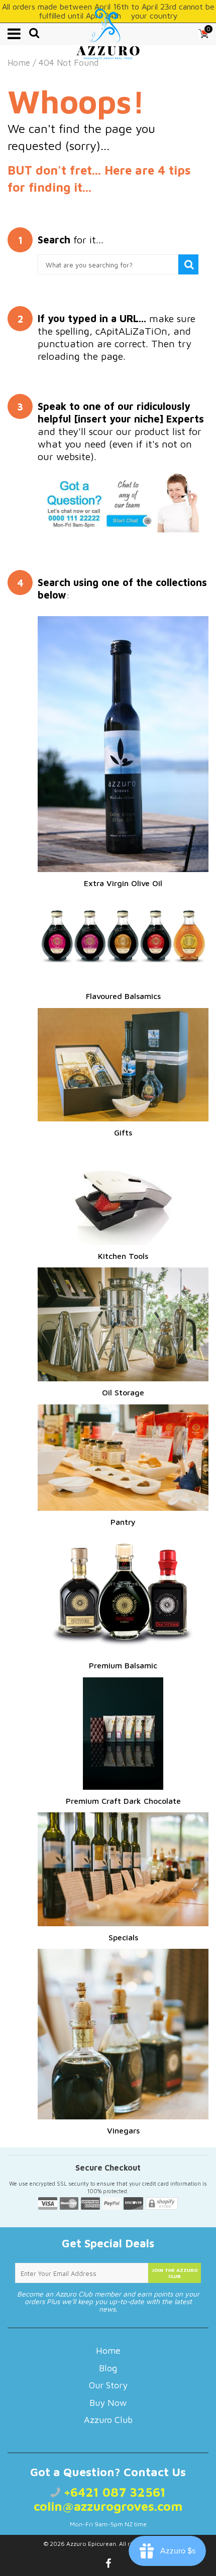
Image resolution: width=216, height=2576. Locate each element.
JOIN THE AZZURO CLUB (175, 2273)
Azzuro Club (108, 2420)
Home (19, 63)
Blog (108, 2368)
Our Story (108, 2385)
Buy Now (108, 2403)
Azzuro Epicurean (91, 2544)
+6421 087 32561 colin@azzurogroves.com (108, 2499)
